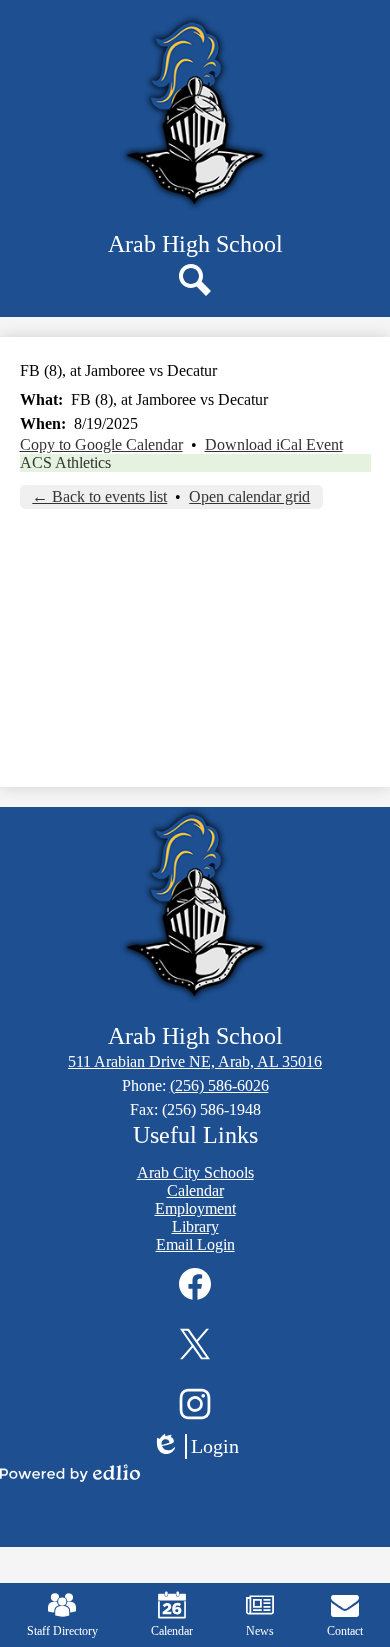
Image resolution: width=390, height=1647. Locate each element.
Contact (345, 1631)
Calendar (172, 1631)
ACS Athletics (65, 462)
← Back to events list (99, 496)
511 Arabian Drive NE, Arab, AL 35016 (195, 1061)
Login (202, 1447)
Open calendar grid (249, 496)
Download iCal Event (274, 444)
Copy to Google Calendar (101, 444)
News (260, 1631)
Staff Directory (62, 1631)
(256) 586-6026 (219, 1085)
